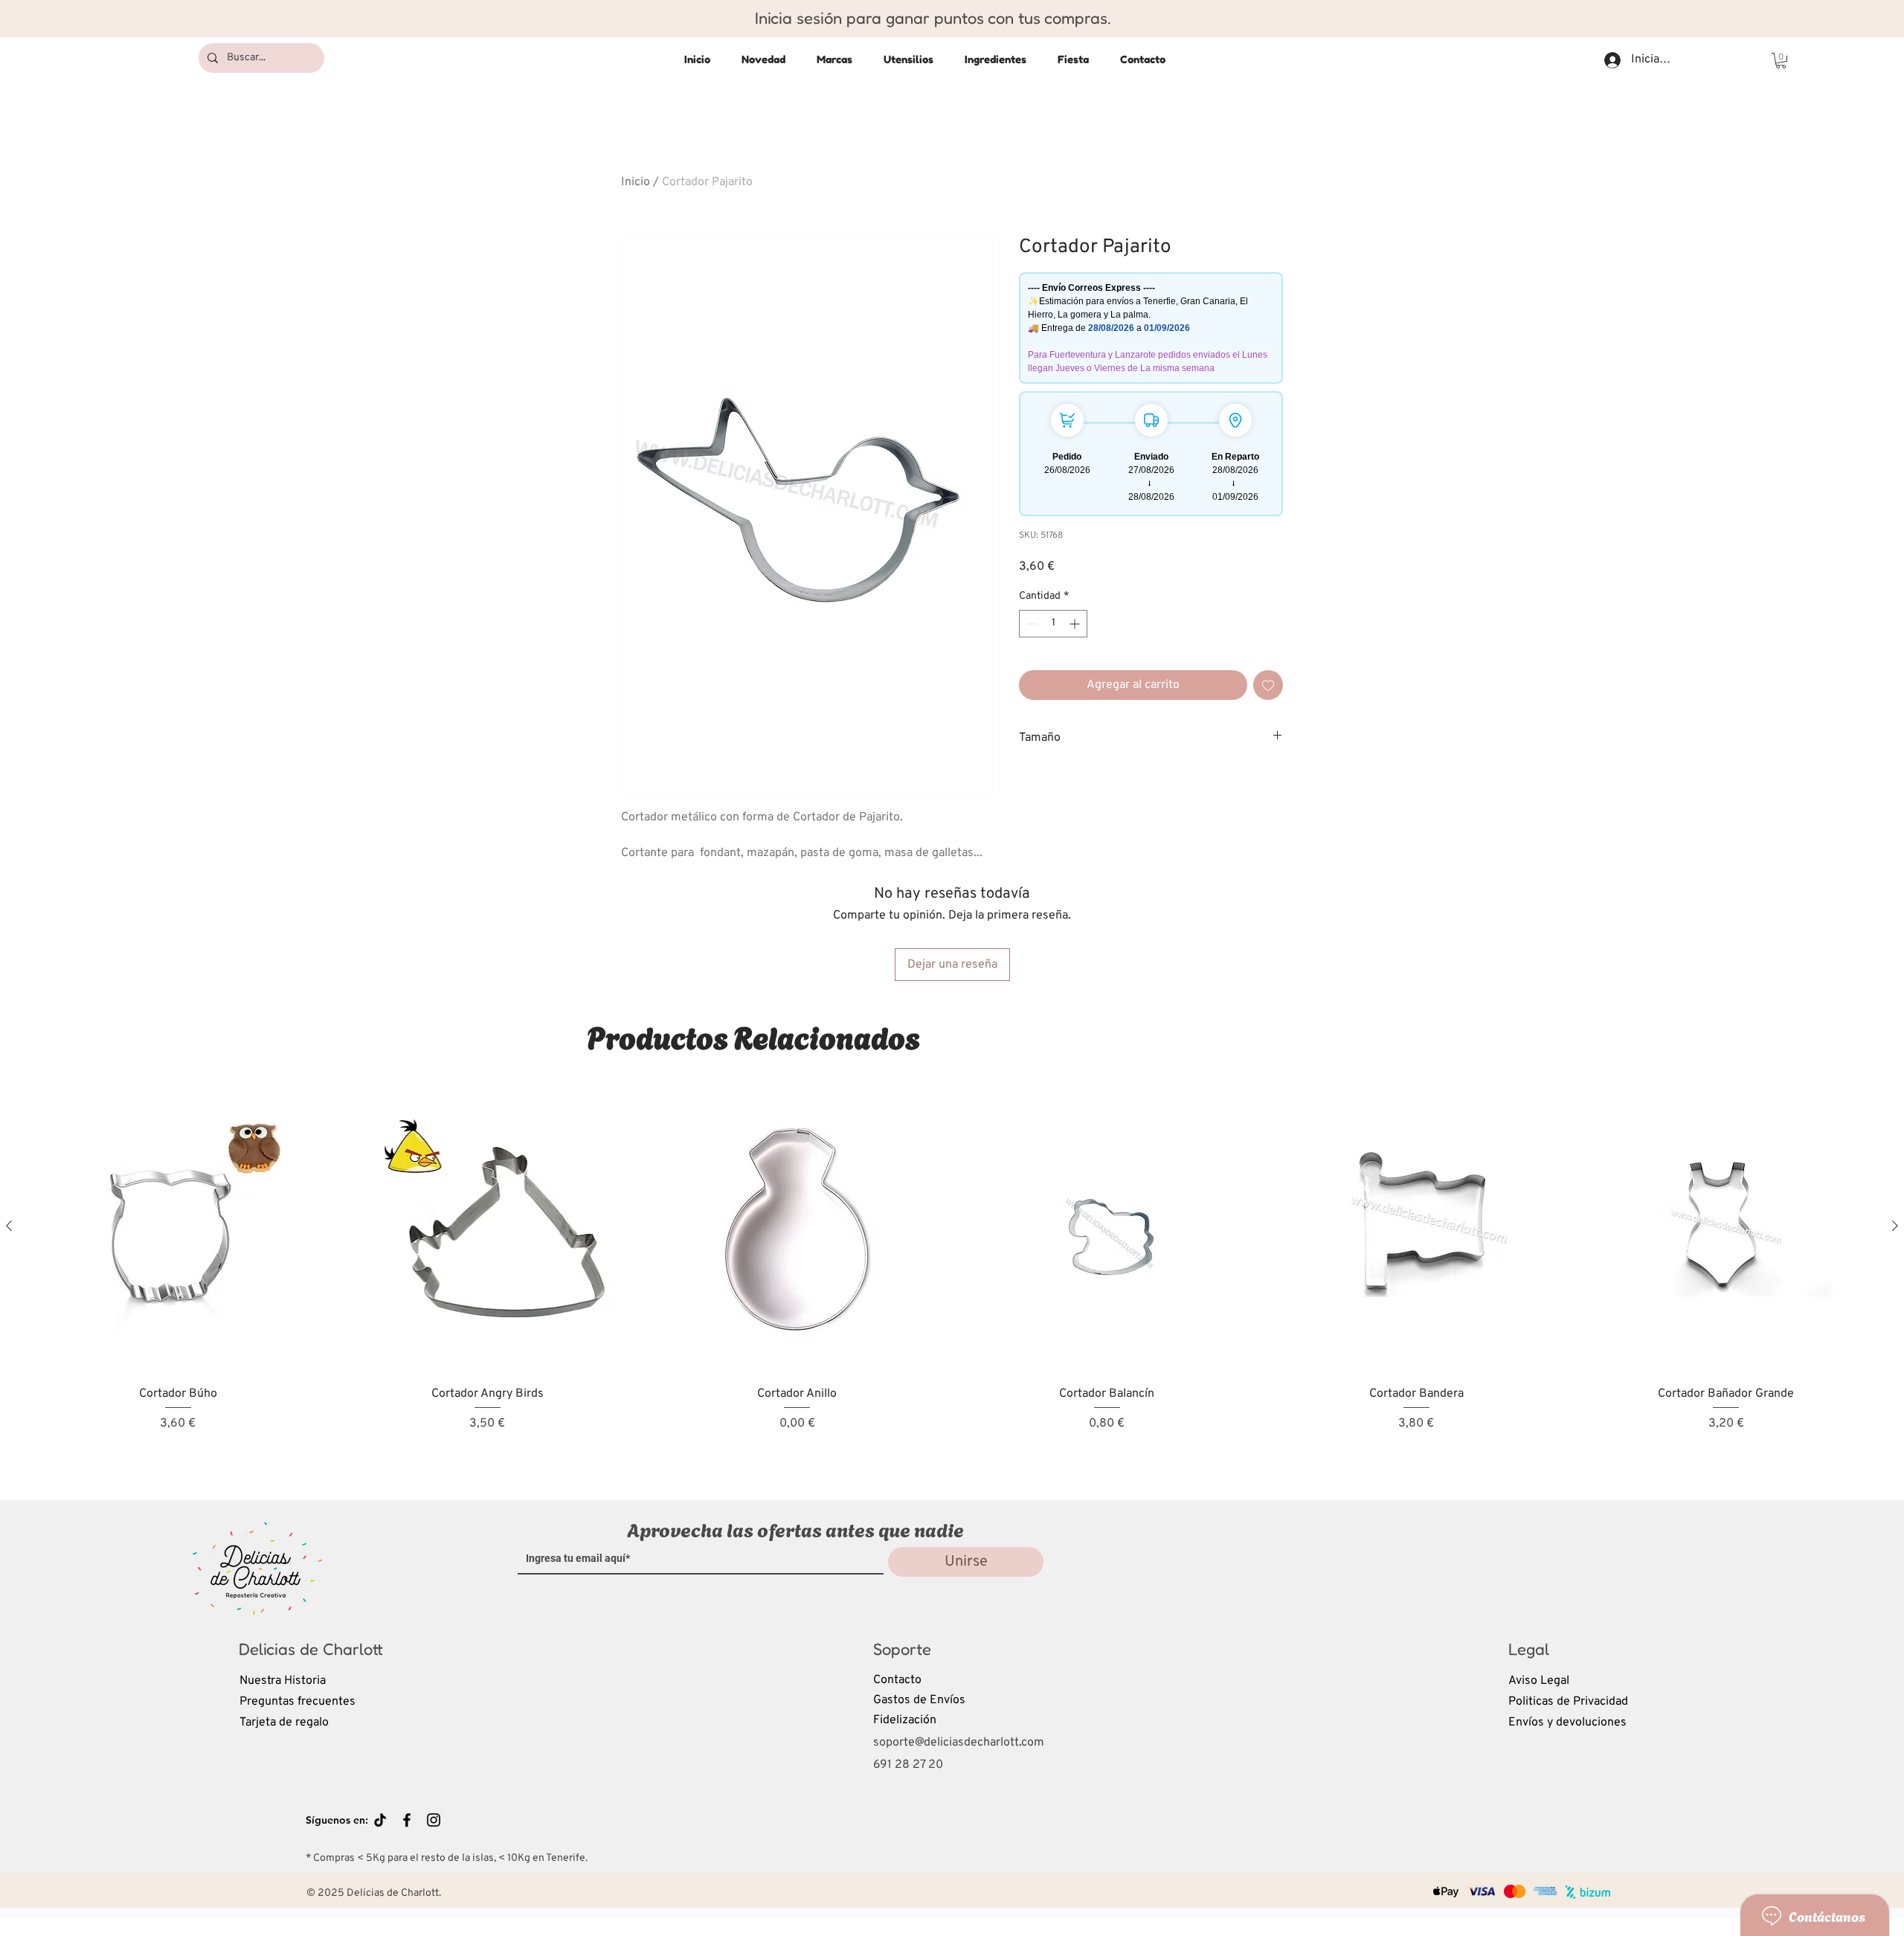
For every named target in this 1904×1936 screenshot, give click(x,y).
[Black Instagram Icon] (434, 1820)
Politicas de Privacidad (1568, 1702)
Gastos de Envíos (919, 1700)
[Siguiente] (1895, 1226)
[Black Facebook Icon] (407, 1820)
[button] (1781, 61)
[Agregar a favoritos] (1268, 685)
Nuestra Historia (283, 1681)
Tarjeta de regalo (284, 1723)
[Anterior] (9, 1226)
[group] (952, 1277)
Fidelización (905, 1720)
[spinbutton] (1053, 624)
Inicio (636, 182)
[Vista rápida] (178, 1226)
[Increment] (1076, 624)
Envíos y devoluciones (1567, 1723)
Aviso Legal (1539, 1681)
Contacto (897, 1680)
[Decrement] (1030, 624)
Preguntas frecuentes (297, 1702)
